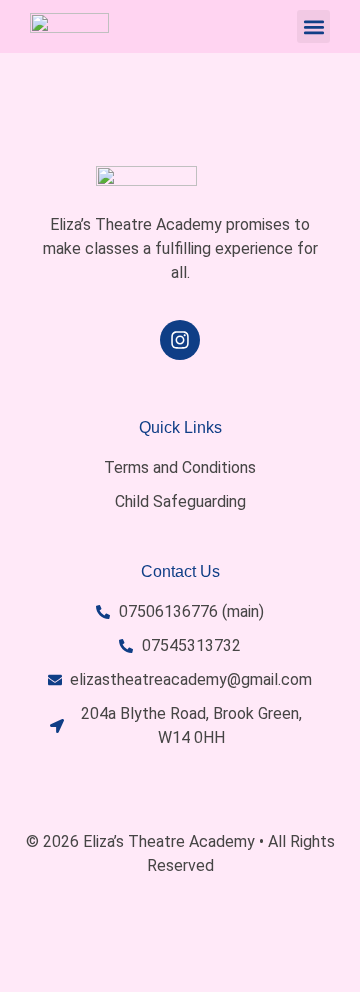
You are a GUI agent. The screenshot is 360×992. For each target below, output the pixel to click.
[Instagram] (180, 340)
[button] (313, 26)
